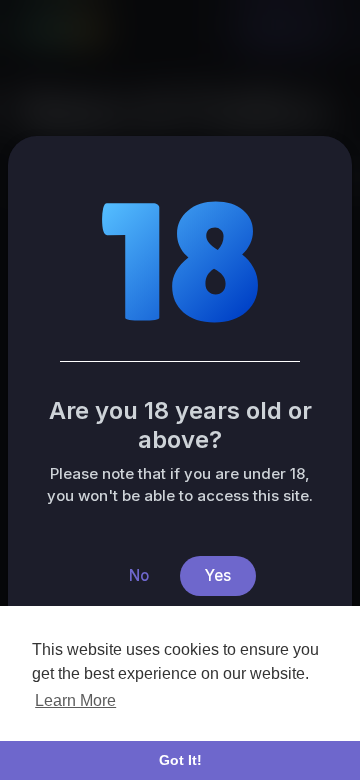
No (139, 575)
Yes (218, 575)
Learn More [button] (75, 700)
